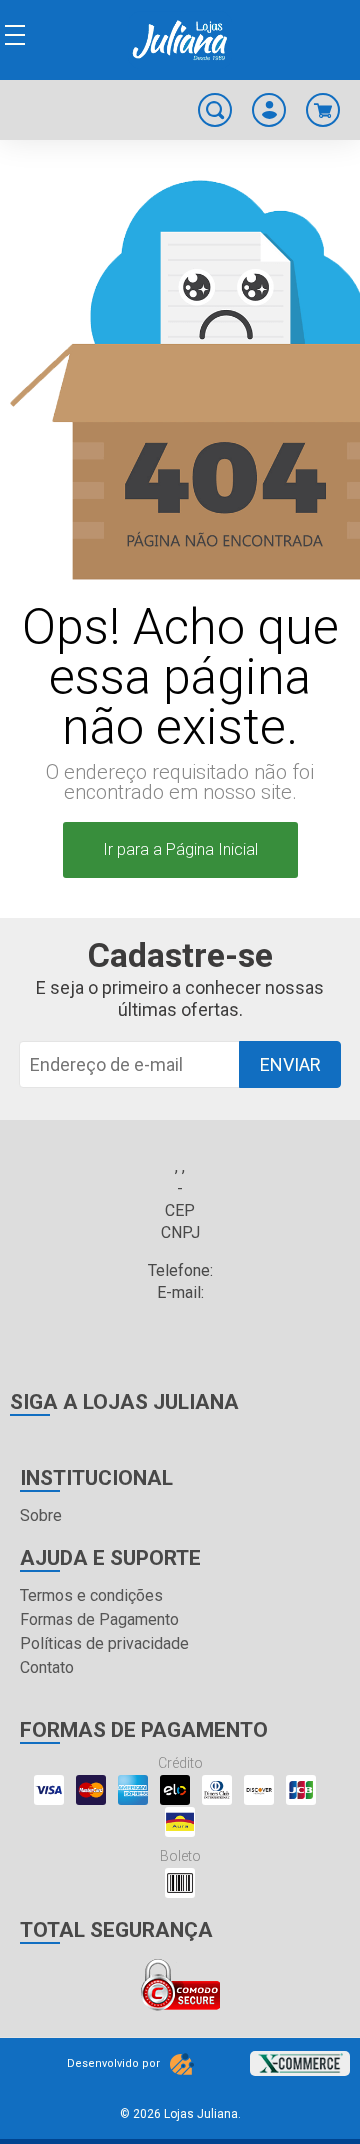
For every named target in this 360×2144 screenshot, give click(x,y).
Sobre (41, 1515)
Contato (47, 1667)
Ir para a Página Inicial (180, 849)
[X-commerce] (300, 2057)
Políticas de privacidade (104, 1643)
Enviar (290, 1064)
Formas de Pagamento (99, 1619)
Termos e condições (91, 1595)
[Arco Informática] (182, 2064)
